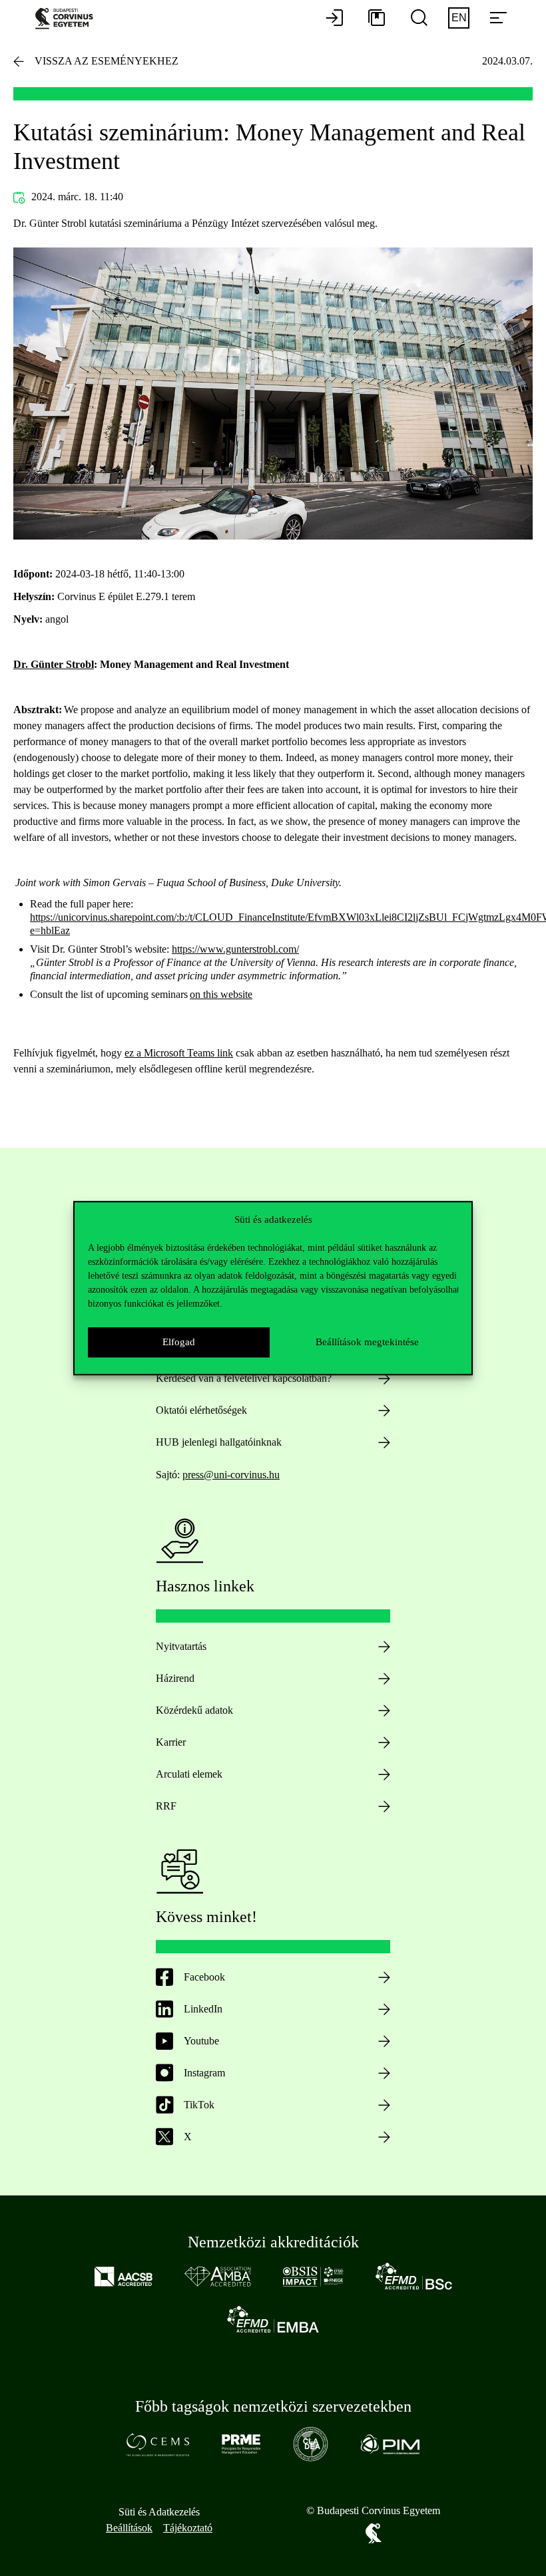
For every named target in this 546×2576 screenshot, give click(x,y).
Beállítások (129, 2528)
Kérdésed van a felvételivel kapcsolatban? (244, 1378)
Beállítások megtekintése (367, 1342)
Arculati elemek (189, 1774)
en (459, 18)
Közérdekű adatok (194, 1710)
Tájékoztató (188, 2528)
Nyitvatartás (181, 1646)
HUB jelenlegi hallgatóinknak (219, 1442)
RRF (166, 1806)
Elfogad (179, 1342)
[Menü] (498, 19)
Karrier (171, 1742)
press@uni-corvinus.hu (231, 1475)
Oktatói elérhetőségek (201, 1410)
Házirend (175, 1678)
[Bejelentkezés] (334, 19)
